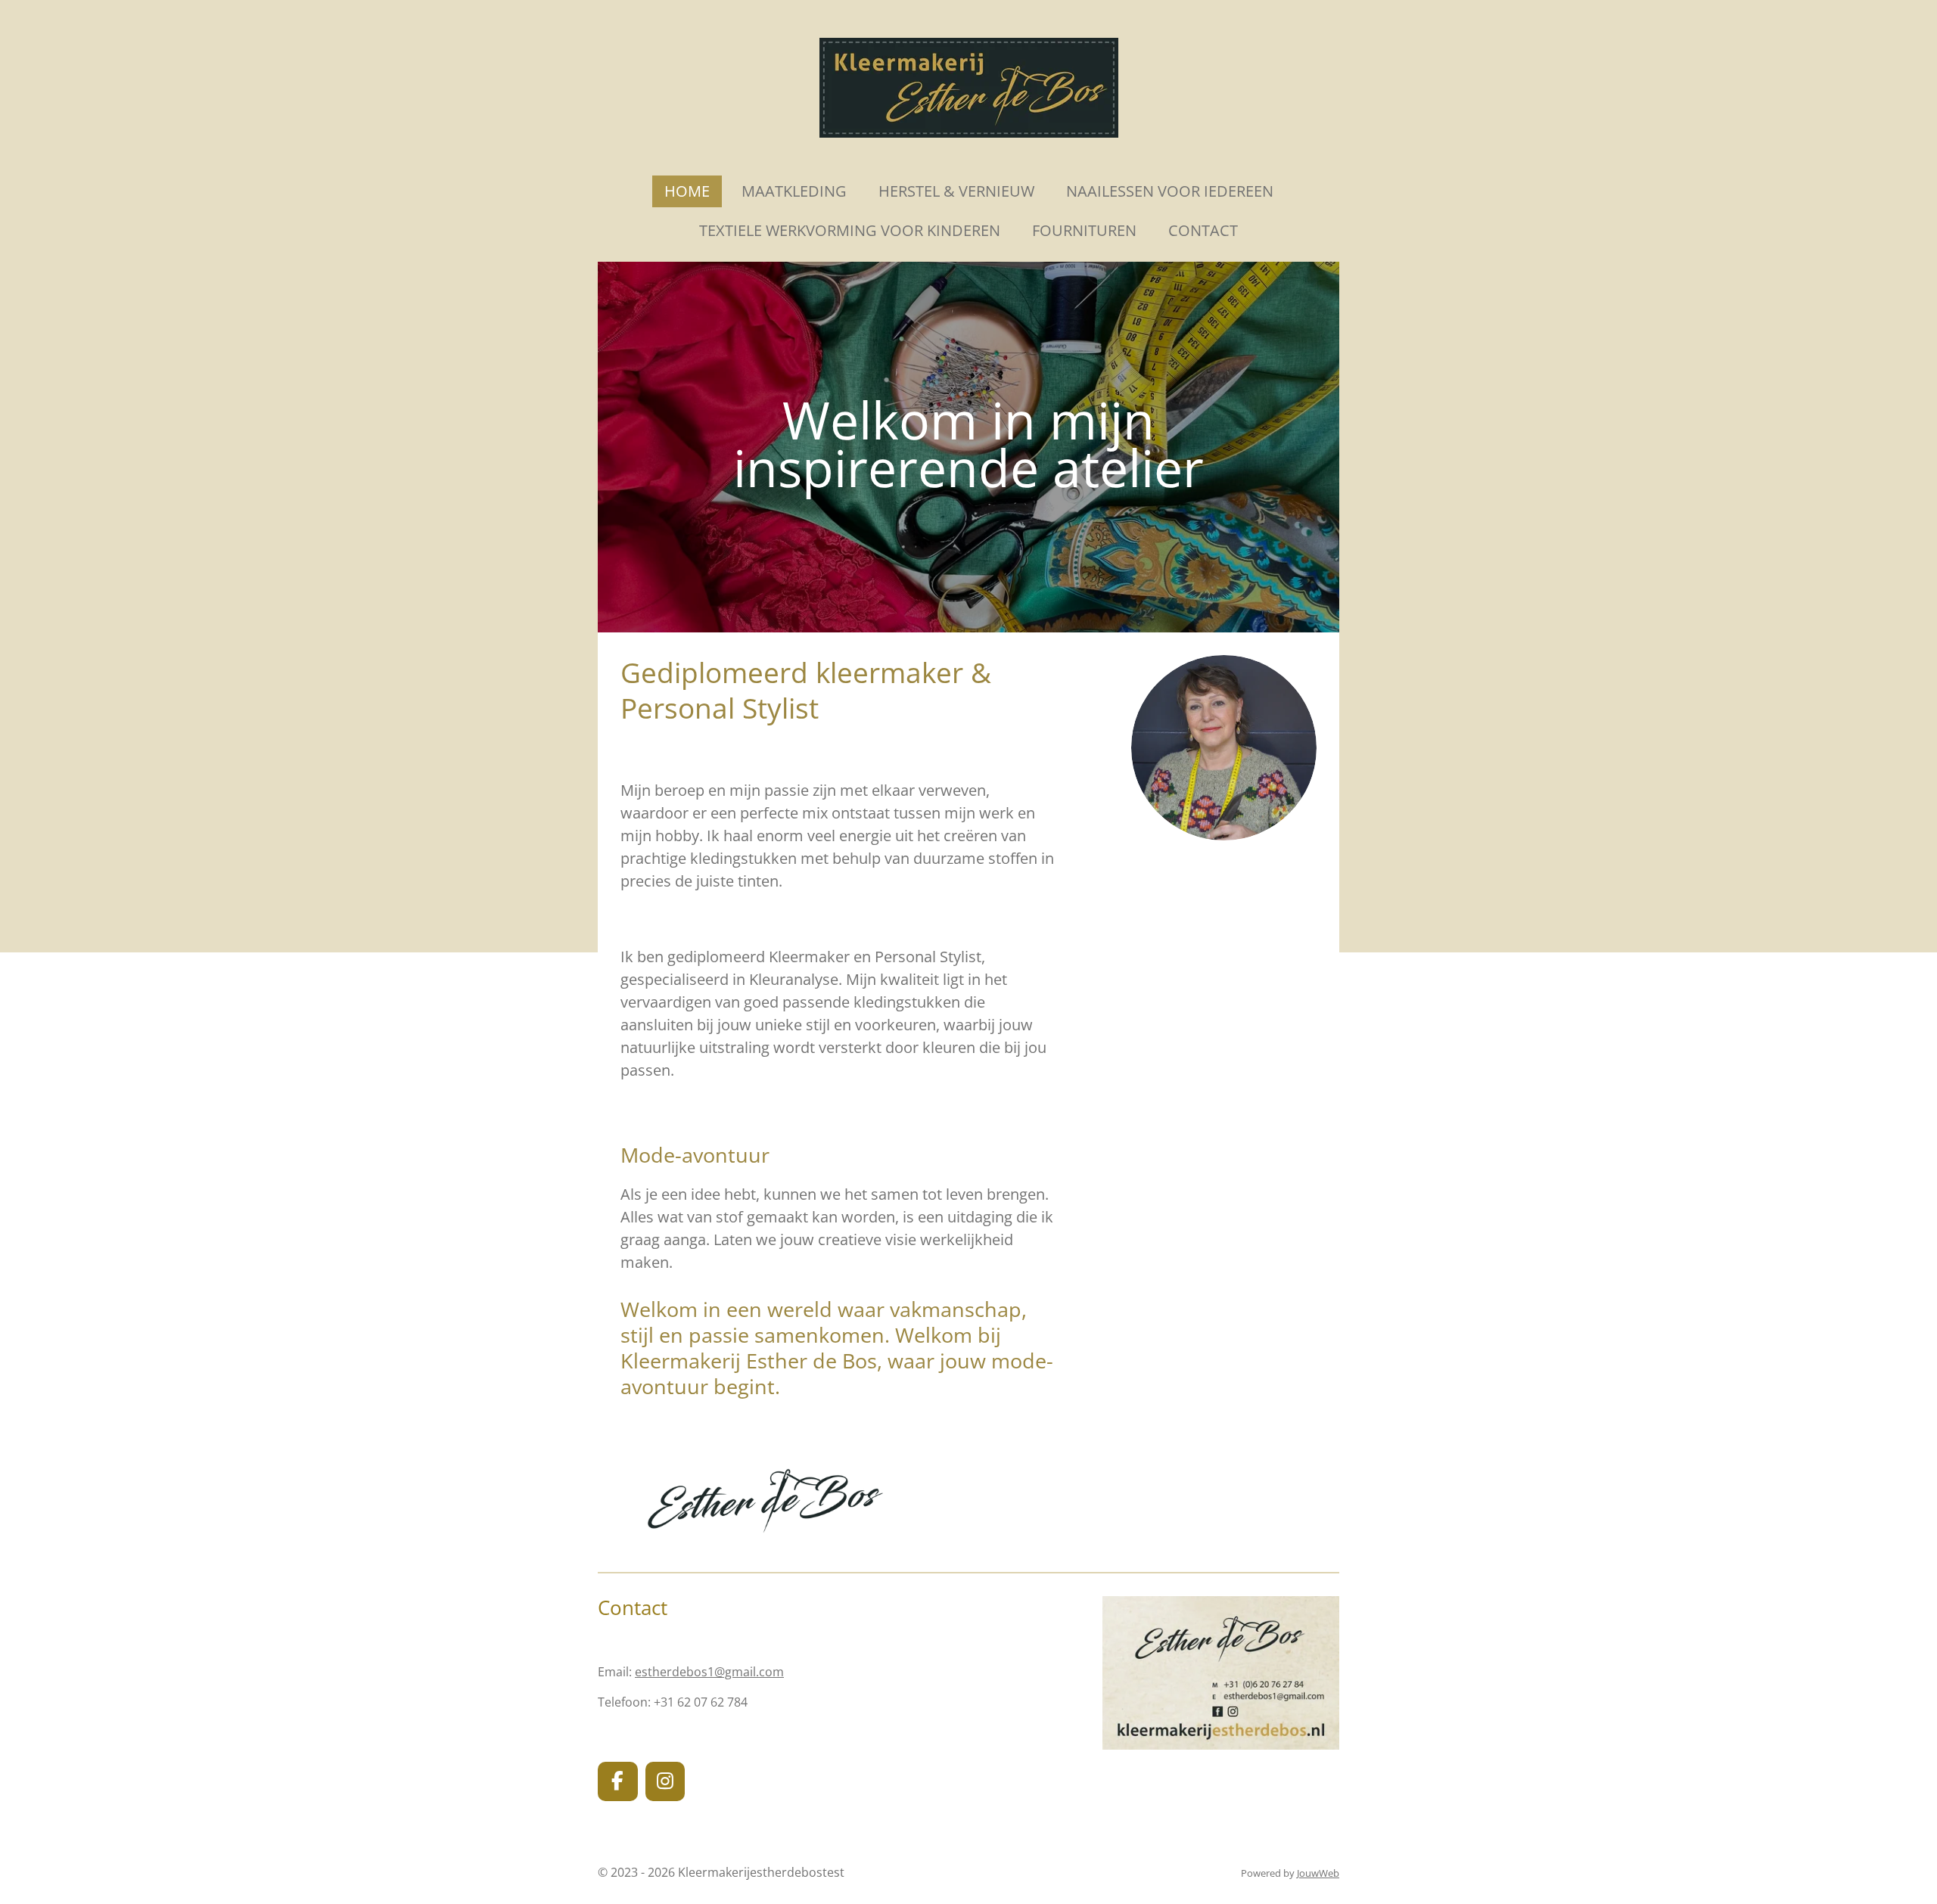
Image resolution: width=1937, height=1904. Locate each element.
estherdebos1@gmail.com (709, 1672)
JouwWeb (1318, 1873)
